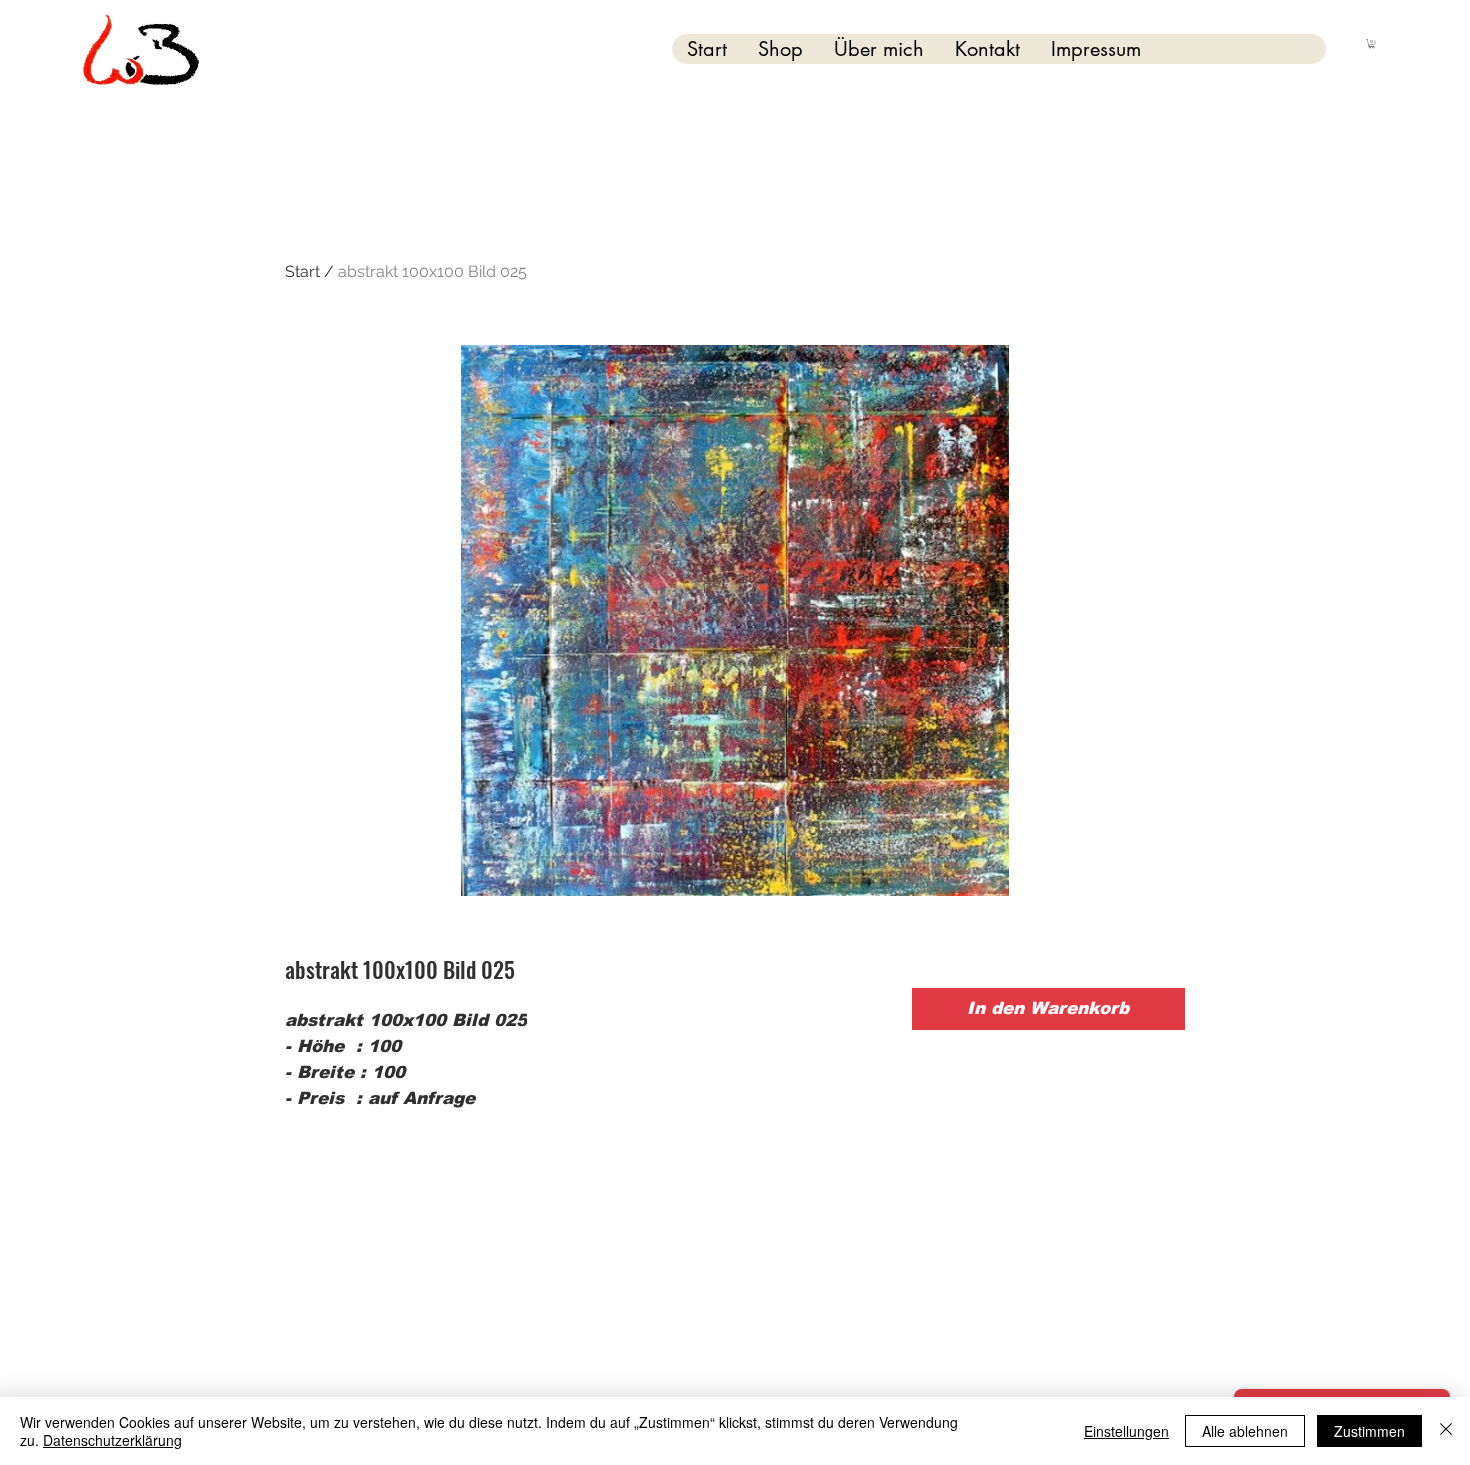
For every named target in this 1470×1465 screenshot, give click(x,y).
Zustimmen (1369, 1431)
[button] (1371, 43)
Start (302, 271)
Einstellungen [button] (1126, 1431)
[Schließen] (1446, 1431)
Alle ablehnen (1245, 1431)
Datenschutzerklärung (112, 1440)
